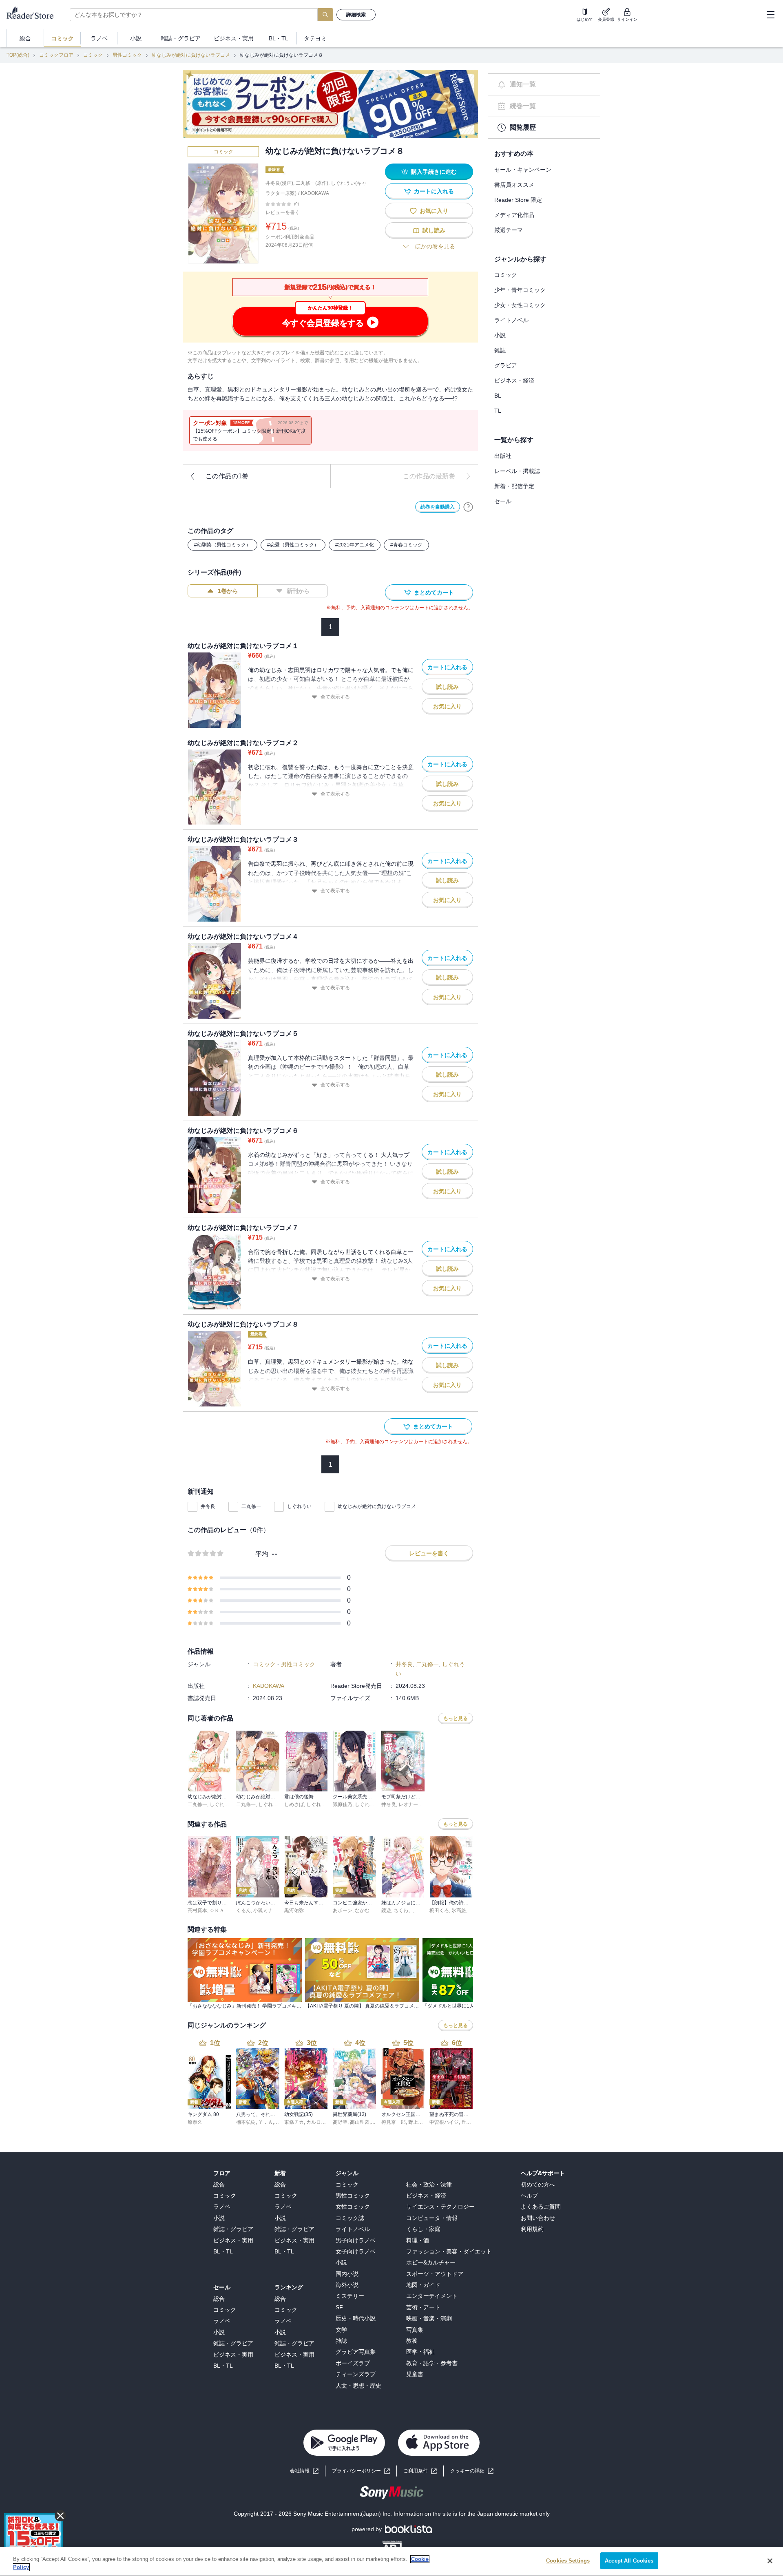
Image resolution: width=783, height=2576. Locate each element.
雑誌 (500, 350)
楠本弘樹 (246, 2122)
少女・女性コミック (520, 305)
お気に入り (434, 211)
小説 (500, 335)
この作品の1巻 (227, 476)
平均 (262, 1554)
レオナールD (413, 1804)
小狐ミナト (265, 1910)
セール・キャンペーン (523, 170)
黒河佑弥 (294, 1910)
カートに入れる (434, 191)
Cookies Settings (568, 2561)
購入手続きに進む (434, 172)
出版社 (503, 456)
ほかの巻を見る (435, 246)
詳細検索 (356, 15)
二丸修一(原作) (312, 183)
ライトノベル (511, 320)
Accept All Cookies (629, 2561)
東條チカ (294, 2122)
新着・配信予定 (514, 486)
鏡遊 (386, 1910)
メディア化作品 (514, 215)
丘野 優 (469, 2122)
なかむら (365, 1910)
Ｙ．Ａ (265, 2122)
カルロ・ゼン (321, 2122)
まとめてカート (434, 593)
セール (503, 501)
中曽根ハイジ (444, 2122)
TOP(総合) (18, 55)
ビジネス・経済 (514, 380)
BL (498, 396)
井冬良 (208, 1506)
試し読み (434, 230)
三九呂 (423, 1910)
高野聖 (340, 2122)
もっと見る (456, 1718)
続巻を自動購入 (438, 507)
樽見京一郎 (394, 2122)
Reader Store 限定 (518, 200)
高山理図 (360, 2122)
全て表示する (335, 697)
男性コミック (127, 55)
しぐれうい (299, 1506)
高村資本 (197, 1910)
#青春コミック (406, 545)
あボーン (343, 1910)
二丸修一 (251, 1506)
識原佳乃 (343, 1804)
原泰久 (195, 2122)
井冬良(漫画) (279, 183)
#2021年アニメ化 (355, 545)
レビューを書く (283, 212)
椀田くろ (439, 1910)
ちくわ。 (403, 1910)
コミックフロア (56, 55)
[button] (472, 2471)
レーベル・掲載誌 (517, 471)
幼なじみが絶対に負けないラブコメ (191, 55)
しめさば (294, 1804)
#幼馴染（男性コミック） (222, 545)
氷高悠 (459, 1910)
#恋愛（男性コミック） (293, 545)
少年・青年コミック (520, 290)
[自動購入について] (468, 507)
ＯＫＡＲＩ (222, 1910)
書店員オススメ (514, 185)
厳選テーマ (509, 230)
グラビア (506, 365)
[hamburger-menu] (770, 15)
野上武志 (418, 2122)
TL (498, 411)
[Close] (770, 2561)
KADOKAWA (315, 193)
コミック (93, 55)
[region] (391, 2562)
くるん (243, 1910)
